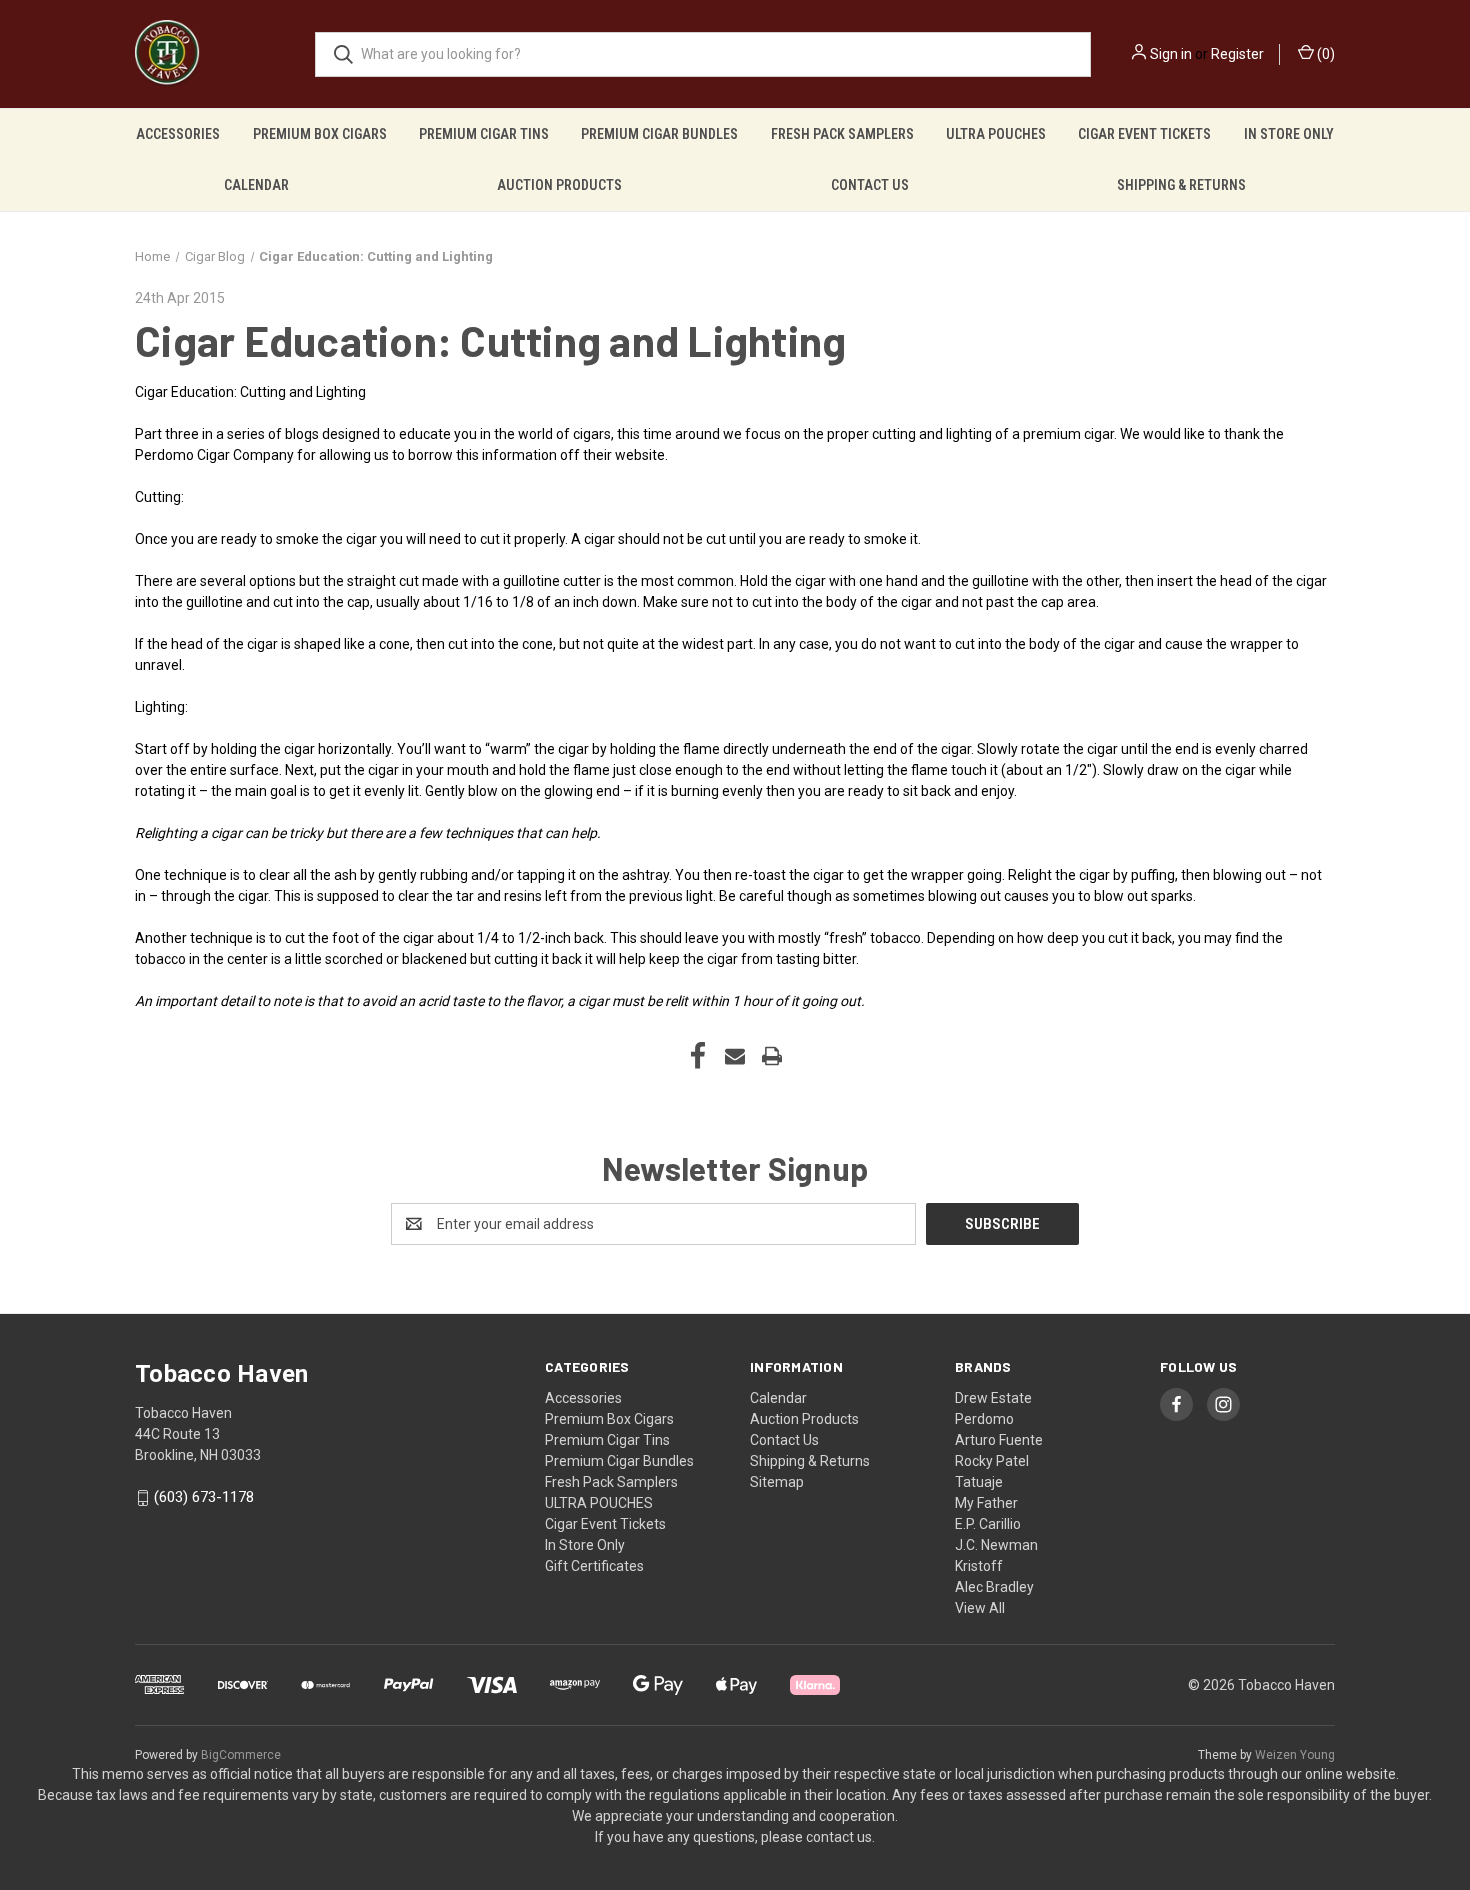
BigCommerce (241, 1755)
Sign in (1171, 54)
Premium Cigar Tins (484, 134)
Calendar (256, 185)
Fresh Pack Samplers (842, 134)
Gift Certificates (594, 1566)
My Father (986, 1503)
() (1324, 54)
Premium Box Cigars (320, 134)
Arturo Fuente (999, 1440)
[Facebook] (698, 1056)
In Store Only (1289, 134)
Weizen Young (1295, 1755)
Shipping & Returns (1181, 185)
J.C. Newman (996, 1545)
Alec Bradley (994, 1587)
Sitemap (777, 1482)
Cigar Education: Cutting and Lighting (490, 340)
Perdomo (984, 1419)
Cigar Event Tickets (1144, 134)
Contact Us (870, 185)
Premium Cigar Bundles (659, 134)
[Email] (735, 1056)
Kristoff (979, 1566)
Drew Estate (993, 1398)
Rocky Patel (992, 1461)
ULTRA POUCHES (996, 134)
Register (1237, 54)
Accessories (178, 134)
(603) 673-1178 (204, 1498)
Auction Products (559, 185)
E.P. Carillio (988, 1524)
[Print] (772, 1056)
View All (980, 1608)
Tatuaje (979, 1482)
